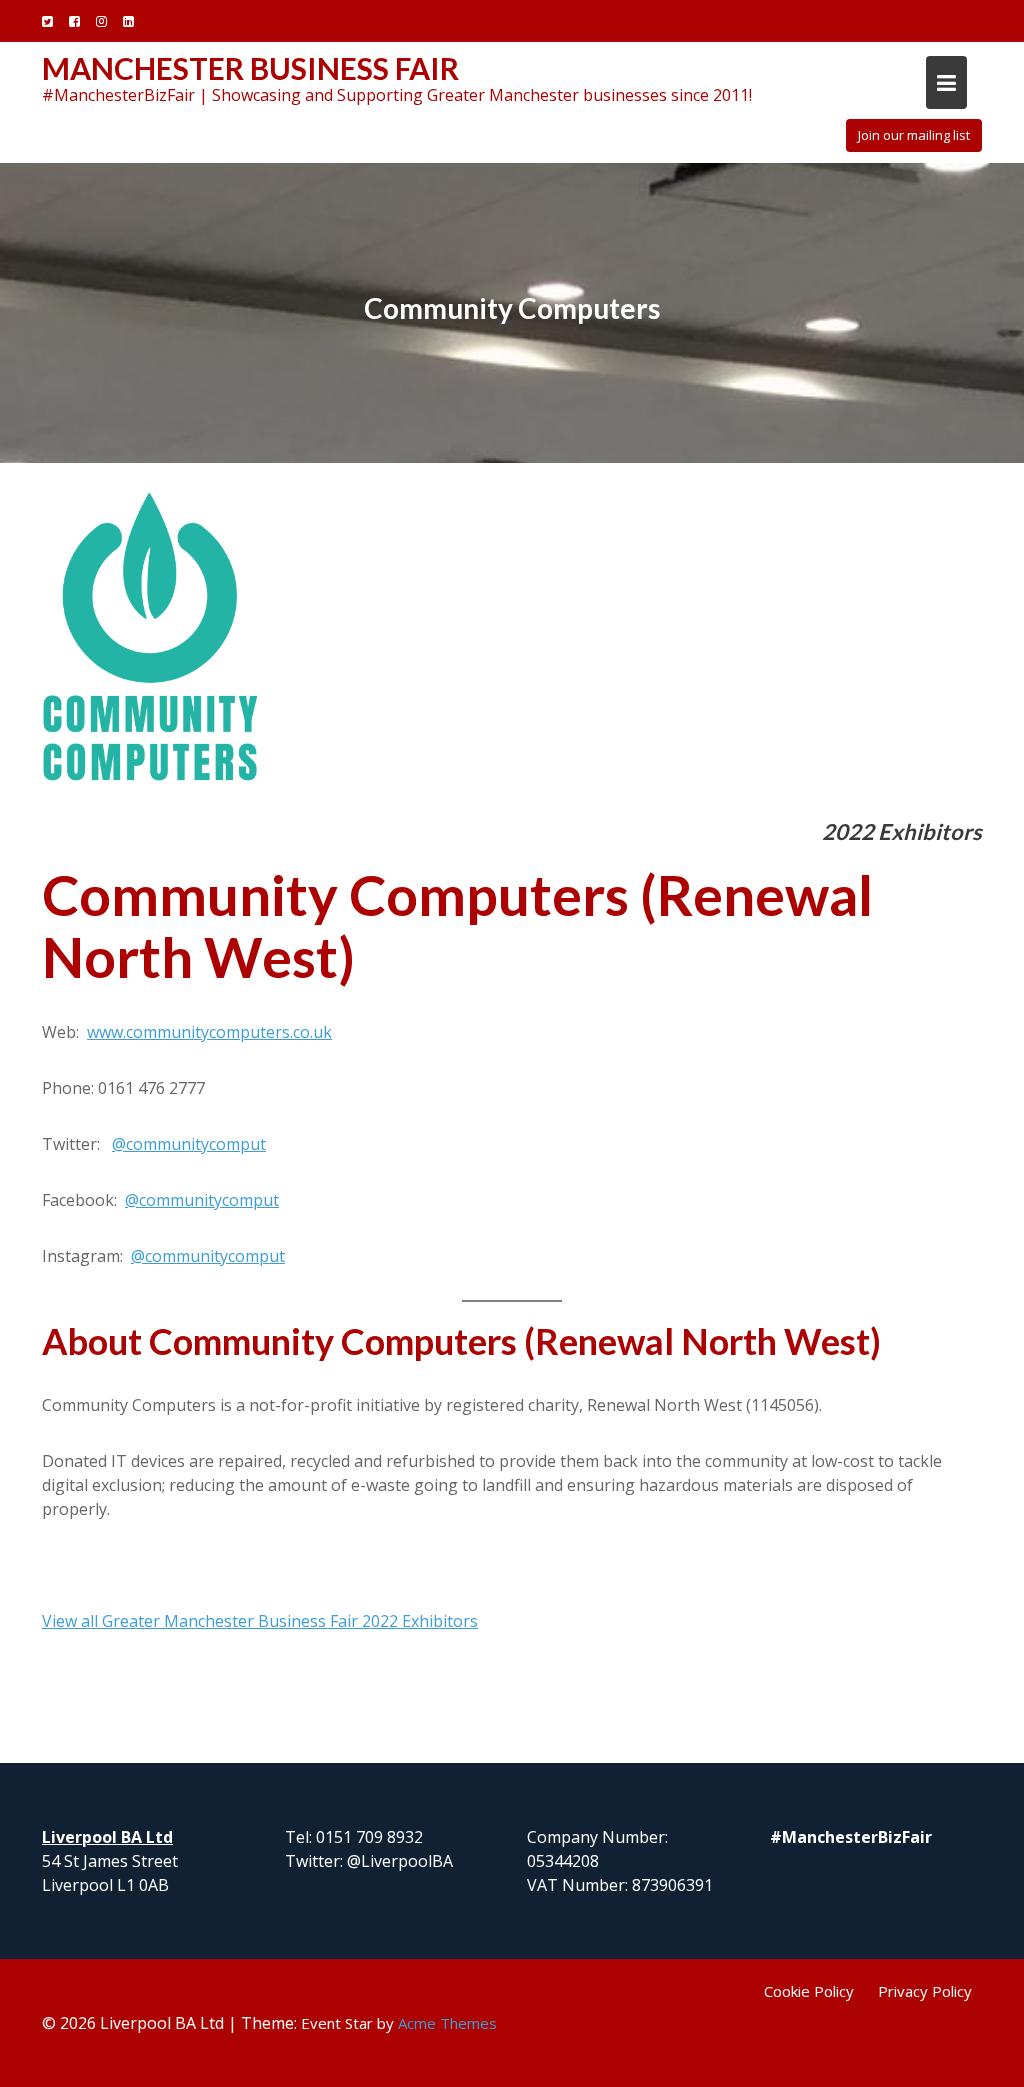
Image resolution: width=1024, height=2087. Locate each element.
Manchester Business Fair (250, 68)
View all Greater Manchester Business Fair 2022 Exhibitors (260, 1621)
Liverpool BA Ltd (107, 1837)
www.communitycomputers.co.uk (209, 1032)
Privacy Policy (925, 1991)
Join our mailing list (914, 135)
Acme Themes (447, 2023)
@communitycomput (189, 1144)
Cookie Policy (809, 1991)
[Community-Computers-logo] (151, 644)
